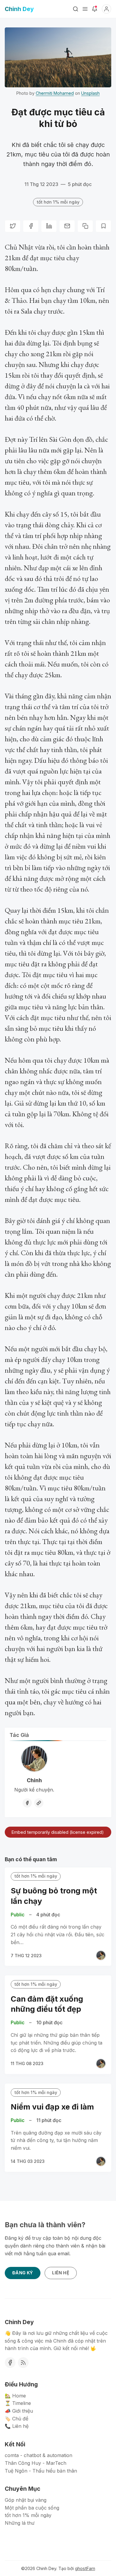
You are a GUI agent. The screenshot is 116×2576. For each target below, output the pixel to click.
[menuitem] (58, 2396)
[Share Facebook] (31, 226)
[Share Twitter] (13, 226)
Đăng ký (23, 2273)
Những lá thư (20, 2523)
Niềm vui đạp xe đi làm (52, 2107)
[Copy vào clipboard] (85, 226)
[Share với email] (67, 226)
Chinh (34, 1780)
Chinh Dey (46, 2568)
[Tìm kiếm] (76, 9)
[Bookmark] (103, 226)
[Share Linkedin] (49, 226)
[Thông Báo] (95, 9)
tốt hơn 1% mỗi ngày (58, 202)
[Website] (39, 1803)
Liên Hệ (61, 2273)
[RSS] (23, 2363)
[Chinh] (101, 1955)
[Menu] (85, 9)
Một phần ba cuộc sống (32, 2508)
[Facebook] (27, 1803)
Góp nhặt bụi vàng (26, 2500)
